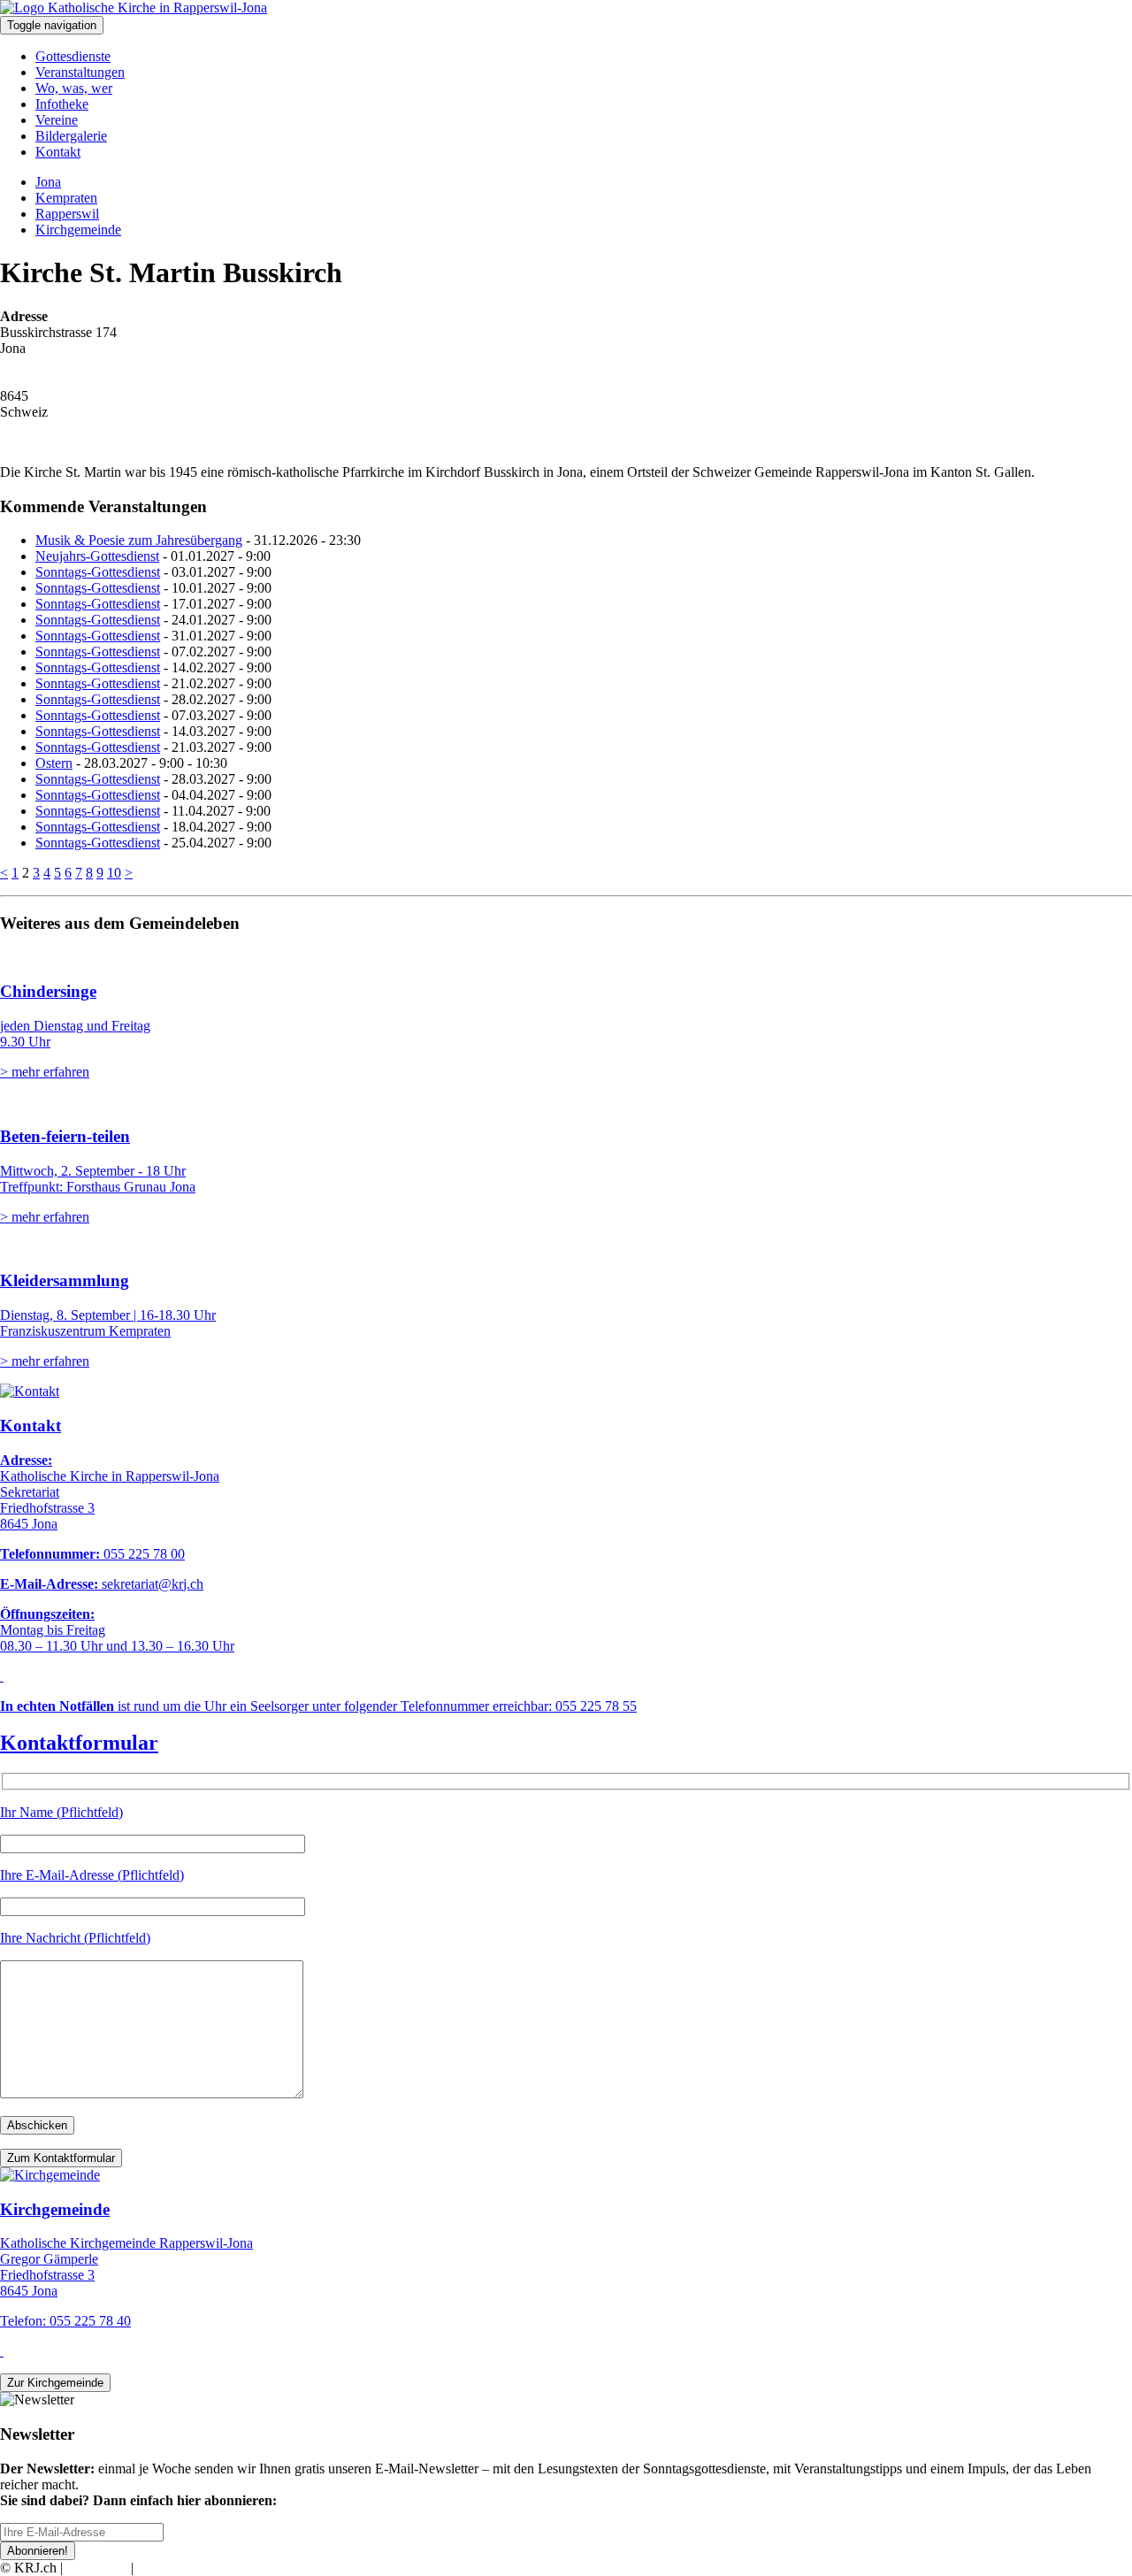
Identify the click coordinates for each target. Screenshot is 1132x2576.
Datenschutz (172, 2568)
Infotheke (62, 104)
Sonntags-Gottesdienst (98, 572)
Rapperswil (67, 214)
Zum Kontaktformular (61, 2158)
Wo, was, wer (74, 88)
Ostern (54, 763)
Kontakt (58, 152)
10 (114, 873)
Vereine (57, 120)
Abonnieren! (38, 2551)
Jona (48, 182)
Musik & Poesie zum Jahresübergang (139, 540)
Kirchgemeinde (78, 230)
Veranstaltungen (80, 72)
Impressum (97, 2568)
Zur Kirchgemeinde (55, 2383)
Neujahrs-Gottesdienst (97, 556)
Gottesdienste (73, 56)
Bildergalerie (71, 136)
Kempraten (66, 198)
